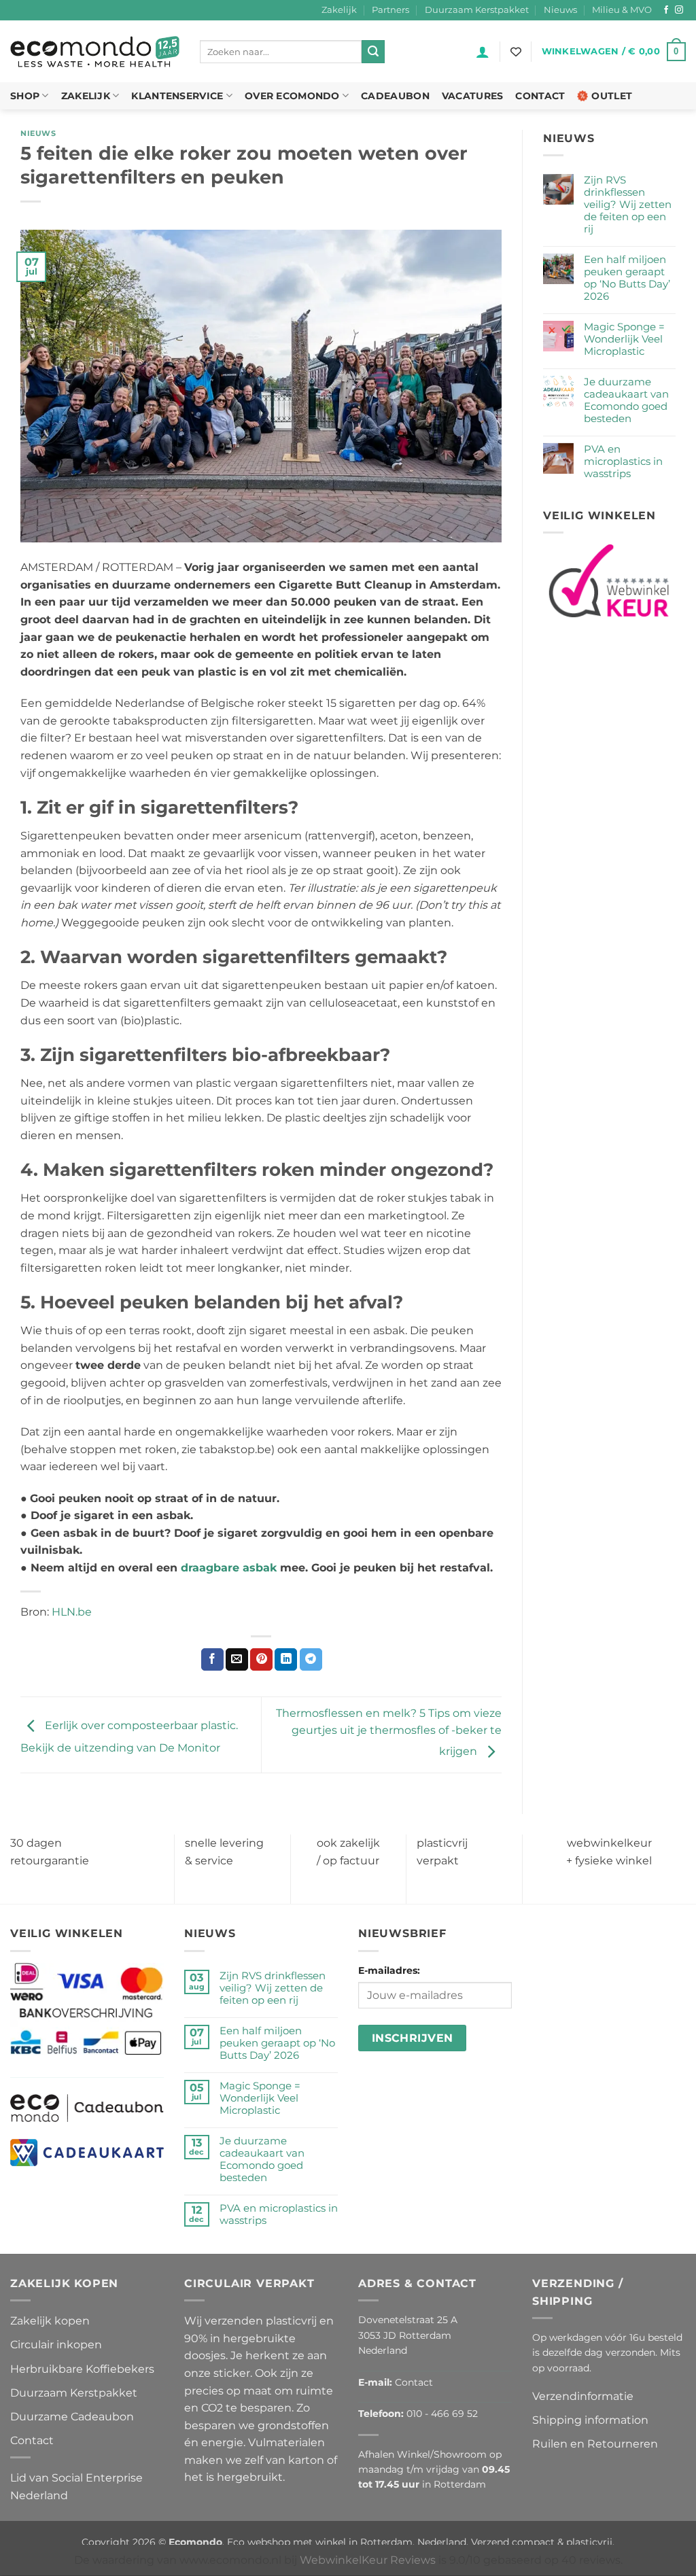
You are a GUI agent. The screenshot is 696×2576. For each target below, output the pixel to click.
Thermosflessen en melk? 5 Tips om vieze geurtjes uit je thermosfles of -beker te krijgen (389, 1733)
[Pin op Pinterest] (261, 1660)
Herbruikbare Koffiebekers (82, 2368)
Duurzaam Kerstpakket (477, 10)
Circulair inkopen (56, 2345)
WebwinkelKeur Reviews (368, 2560)
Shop (25, 96)
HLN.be (72, 1612)
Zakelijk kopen (50, 2321)
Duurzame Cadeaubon (72, 2416)
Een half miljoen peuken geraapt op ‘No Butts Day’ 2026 (627, 278)
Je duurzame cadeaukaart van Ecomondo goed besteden (626, 400)
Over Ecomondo (292, 96)
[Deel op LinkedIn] (286, 1660)
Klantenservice (177, 96)
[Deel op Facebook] (212, 1660)
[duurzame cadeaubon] (87, 2107)
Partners (390, 10)
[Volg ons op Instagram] (679, 10)
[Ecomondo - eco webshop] (95, 52)
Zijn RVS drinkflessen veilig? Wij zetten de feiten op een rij (628, 205)
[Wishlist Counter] (516, 52)
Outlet (612, 96)
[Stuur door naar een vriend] (237, 1660)
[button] (483, 52)
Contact (540, 96)
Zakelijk (339, 10)
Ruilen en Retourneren (595, 2444)
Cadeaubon (395, 96)
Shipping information (590, 2420)
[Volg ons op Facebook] (666, 10)
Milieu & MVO (622, 10)
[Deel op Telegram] (311, 1660)
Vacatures (473, 96)
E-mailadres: (389, 1970)
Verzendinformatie (583, 2396)
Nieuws (560, 10)
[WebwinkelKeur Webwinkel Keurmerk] (609, 581)
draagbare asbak (229, 1568)
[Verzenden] (373, 52)
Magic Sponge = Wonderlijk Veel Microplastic (624, 339)
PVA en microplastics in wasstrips (623, 462)
